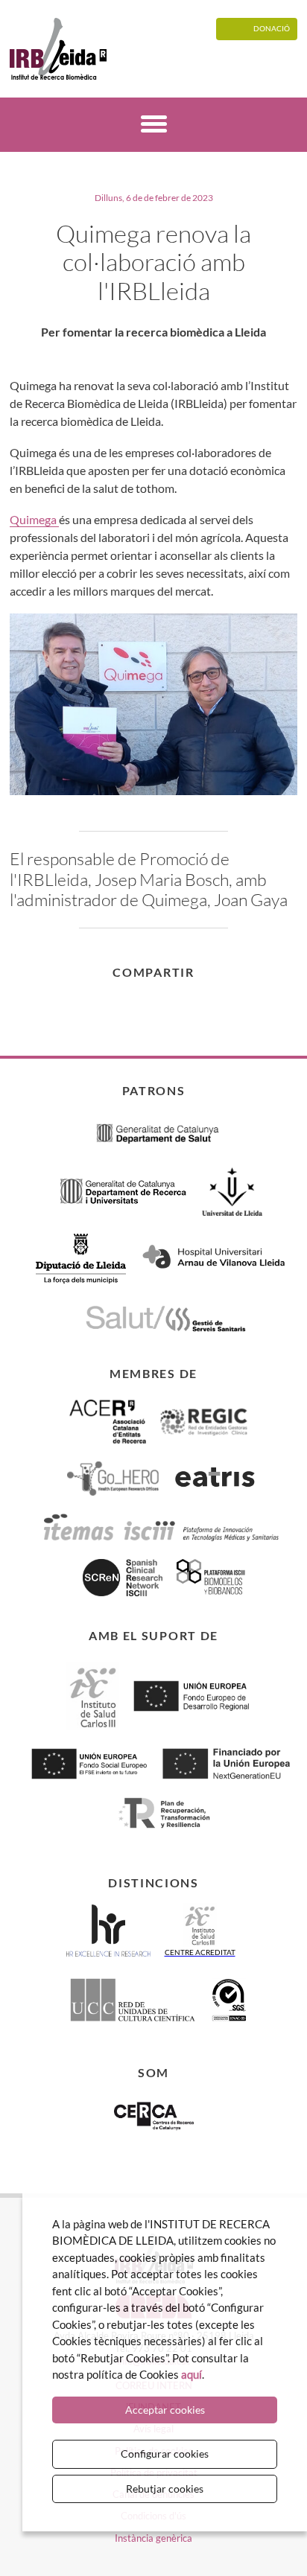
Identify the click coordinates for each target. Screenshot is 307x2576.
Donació (272, 28)
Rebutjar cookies (165, 2489)
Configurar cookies (165, 2454)
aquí (192, 2374)
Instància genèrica (153, 2538)
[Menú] (154, 126)
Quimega (34, 519)
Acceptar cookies (165, 2410)
